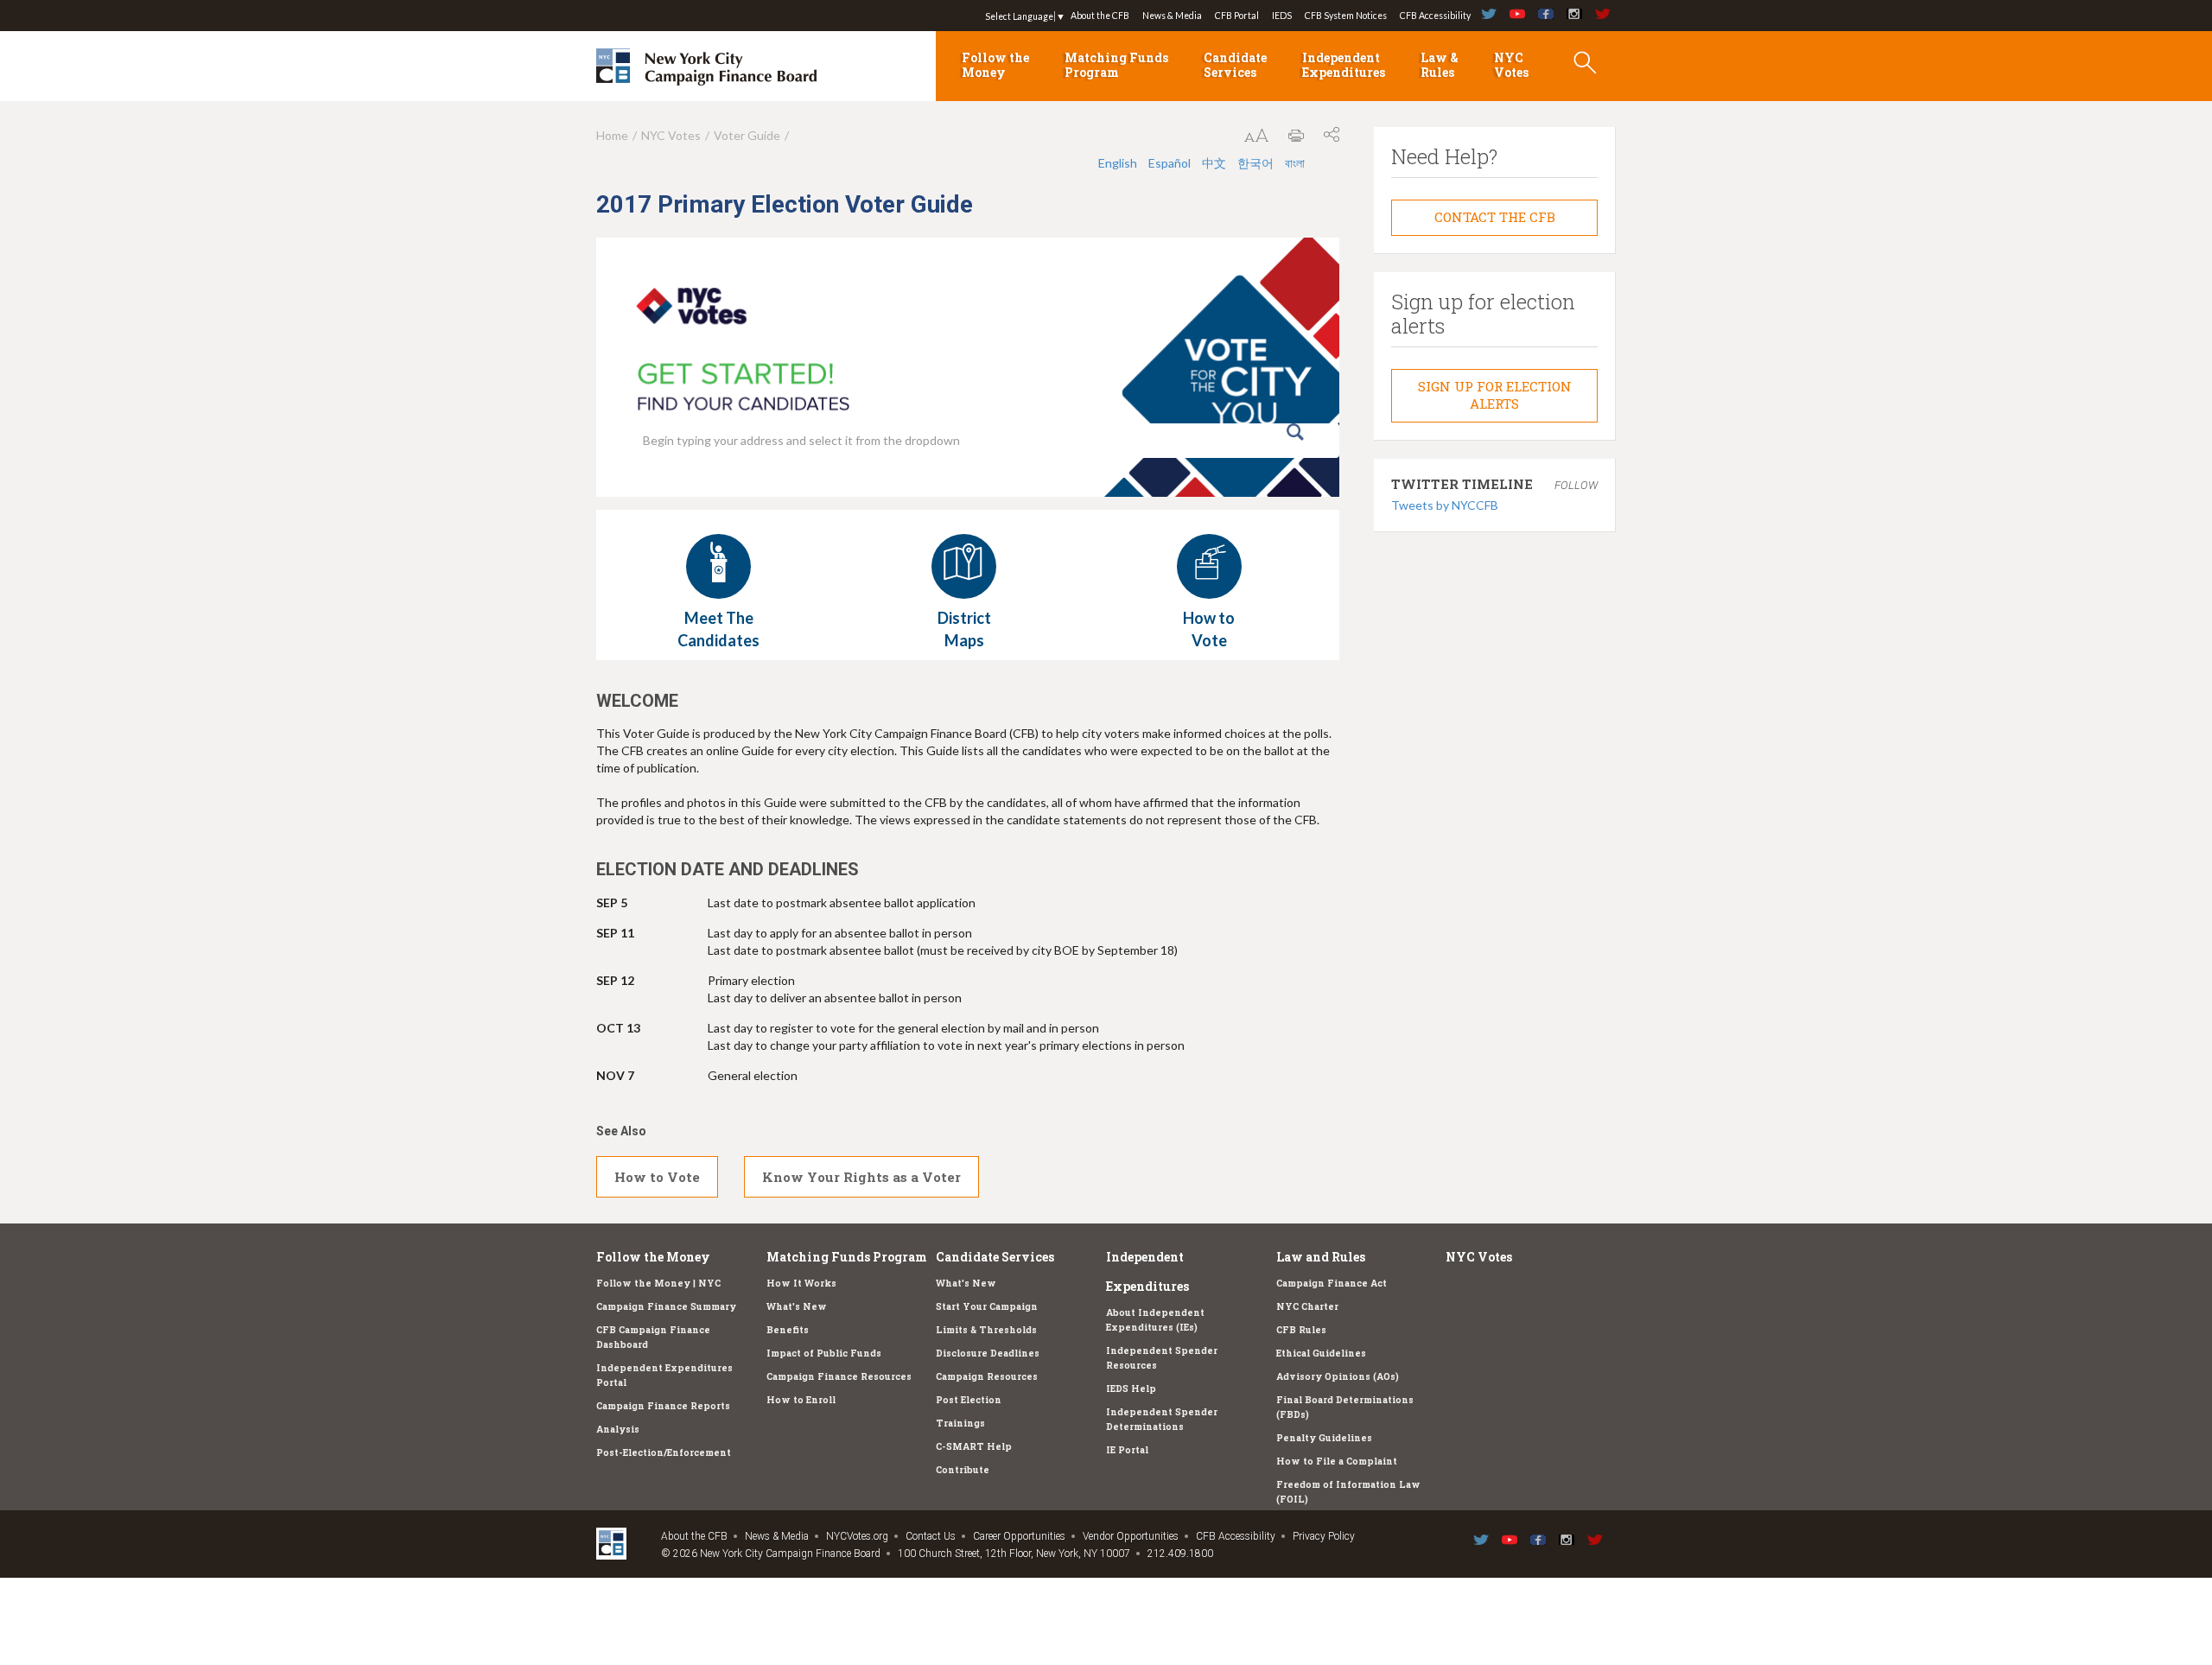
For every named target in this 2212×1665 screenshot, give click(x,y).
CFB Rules (1301, 1330)
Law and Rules (1321, 1257)
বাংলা (1295, 163)
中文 (1214, 163)
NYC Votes (1511, 65)
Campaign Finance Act (1332, 1283)
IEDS (1282, 16)
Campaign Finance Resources (839, 1376)
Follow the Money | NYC (658, 1283)
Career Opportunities (1019, 1536)
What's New (797, 1306)
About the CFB (1100, 16)
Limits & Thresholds (986, 1330)
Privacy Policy (1324, 1536)
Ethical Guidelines (1321, 1353)
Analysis (618, 1429)
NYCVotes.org (857, 1536)
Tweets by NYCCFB (1445, 505)
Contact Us (931, 1536)
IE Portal (1127, 1450)
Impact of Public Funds (824, 1353)
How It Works (801, 1283)
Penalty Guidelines (1324, 1438)
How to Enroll (801, 1400)
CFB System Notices (1346, 16)
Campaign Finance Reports (663, 1406)
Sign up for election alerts (1495, 395)
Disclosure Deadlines (988, 1353)
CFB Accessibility (1435, 16)
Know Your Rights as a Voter (861, 1177)
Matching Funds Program (1116, 65)
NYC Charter (1307, 1306)
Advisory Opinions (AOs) (1338, 1376)
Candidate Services (1235, 65)
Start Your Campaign (987, 1306)
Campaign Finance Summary (666, 1306)
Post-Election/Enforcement (664, 1452)
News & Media (1172, 16)
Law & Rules (1440, 65)
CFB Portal (1237, 16)
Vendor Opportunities (1131, 1536)
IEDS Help (1131, 1389)
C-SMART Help (974, 1446)
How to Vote (657, 1177)
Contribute (963, 1470)
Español (1170, 163)
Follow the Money (995, 65)
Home (612, 135)
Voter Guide (747, 135)
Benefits (788, 1330)
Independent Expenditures (1344, 65)
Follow (1576, 485)
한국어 (1255, 163)
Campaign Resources (987, 1376)
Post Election (969, 1400)
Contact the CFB (1495, 217)
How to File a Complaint (1337, 1461)
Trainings (960, 1423)
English (1118, 163)
